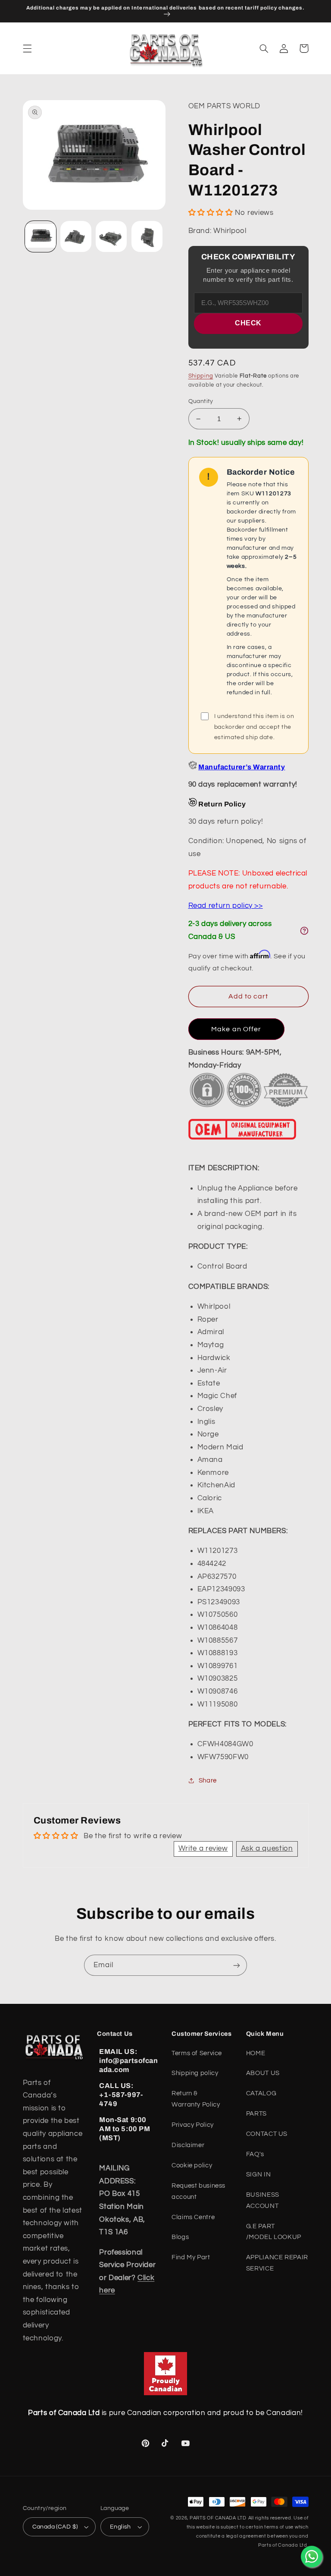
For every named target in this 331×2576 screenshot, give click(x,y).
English (120, 2527)
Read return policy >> (226, 906)
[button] (27, 48)
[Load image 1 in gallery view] (41, 236)
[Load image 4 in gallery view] (147, 236)
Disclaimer (188, 2145)
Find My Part (191, 2257)
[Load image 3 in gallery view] (111, 236)
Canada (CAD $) (55, 2527)
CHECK (248, 323)
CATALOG (261, 2093)
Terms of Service (197, 2053)
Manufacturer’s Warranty (242, 767)
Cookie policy (192, 2165)
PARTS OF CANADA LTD (218, 2518)
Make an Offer (236, 1029)
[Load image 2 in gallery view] (76, 236)
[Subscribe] (237, 1965)
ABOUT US (263, 2073)
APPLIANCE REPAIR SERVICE (277, 2263)
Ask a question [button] (267, 1849)
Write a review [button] (203, 1849)
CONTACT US (267, 2134)
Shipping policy (195, 2073)
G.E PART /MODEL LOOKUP (274, 2232)
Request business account (198, 2191)
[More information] (304, 931)
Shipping (201, 376)
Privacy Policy (193, 2125)
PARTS (256, 2114)
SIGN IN (258, 2174)
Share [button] (208, 1781)
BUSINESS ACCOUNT (263, 2200)
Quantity (201, 401)
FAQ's (255, 2154)
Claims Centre (193, 2217)
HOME (256, 2053)
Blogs (180, 2237)
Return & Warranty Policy (196, 2099)
